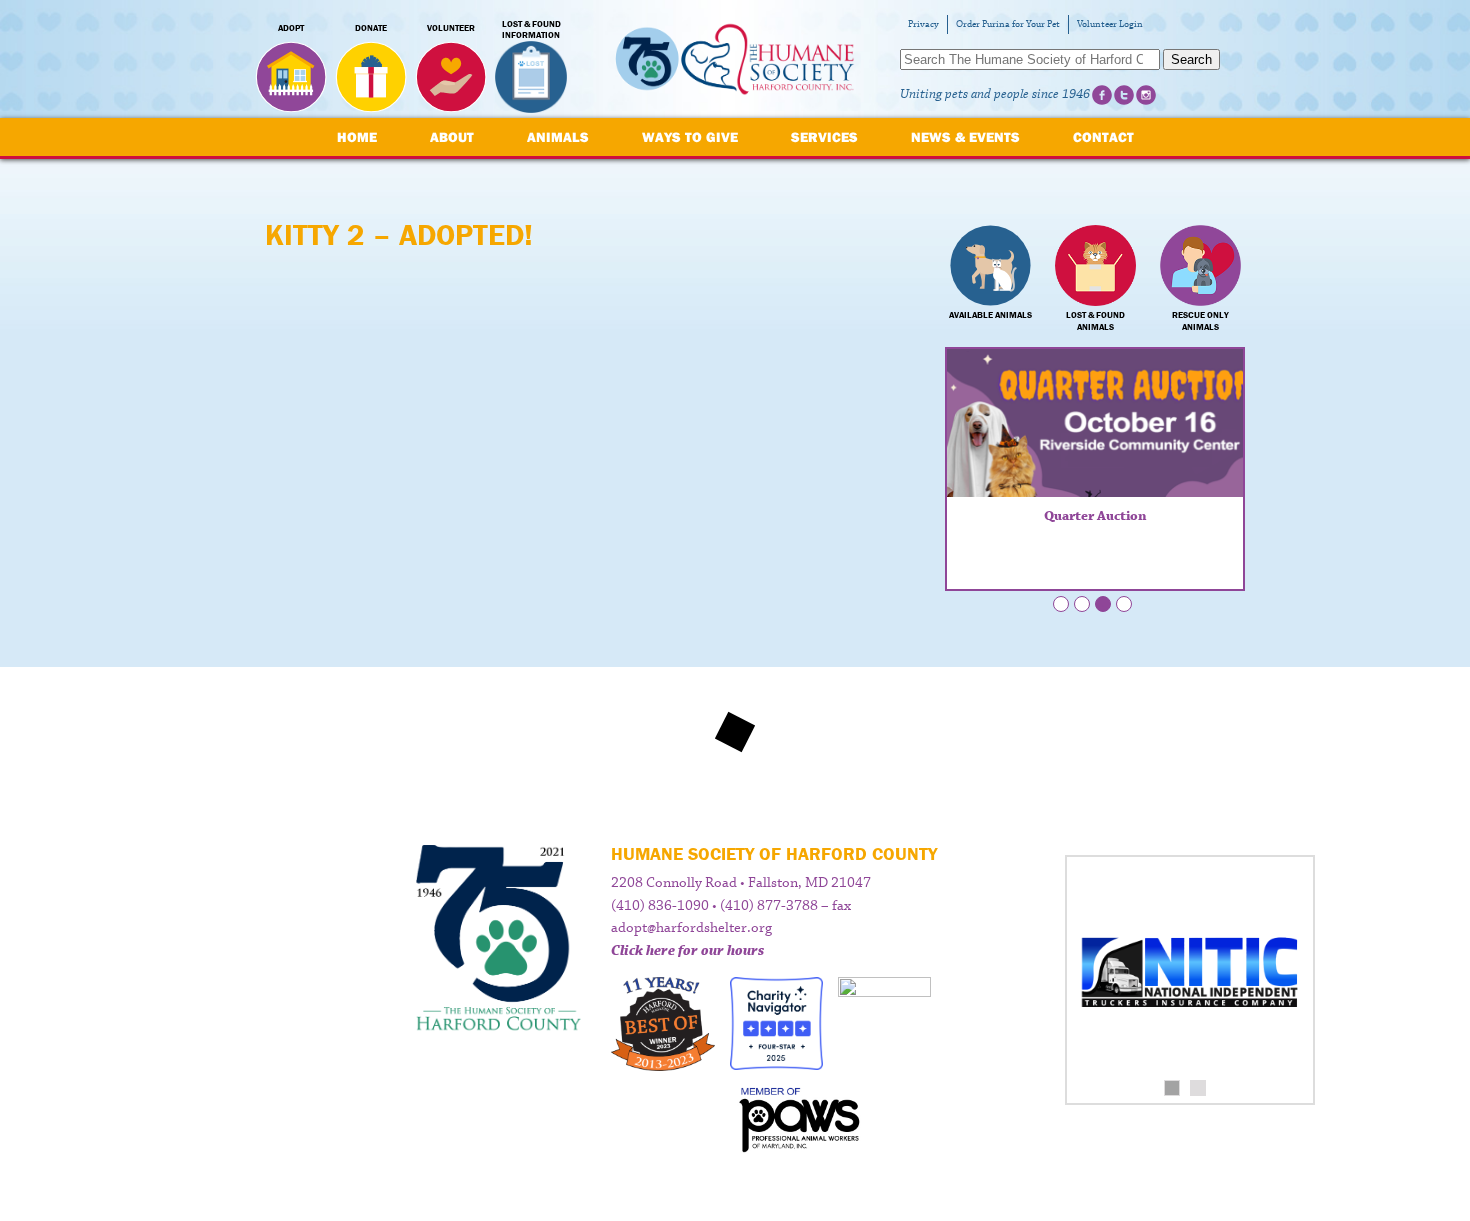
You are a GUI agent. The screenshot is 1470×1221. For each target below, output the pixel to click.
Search (1191, 59)
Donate (371, 28)
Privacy (923, 24)
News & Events (965, 137)
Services (824, 137)
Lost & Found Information (531, 30)
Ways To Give (690, 137)
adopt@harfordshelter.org (691, 928)
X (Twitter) (1124, 95)
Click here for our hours (687, 951)
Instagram (1146, 95)
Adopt (291, 28)
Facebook (1102, 95)
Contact (1103, 137)
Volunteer (451, 28)
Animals (558, 137)
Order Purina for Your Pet (1008, 24)
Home (357, 137)
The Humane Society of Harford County (735, 59)
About (452, 137)
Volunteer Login (1110, 24)
